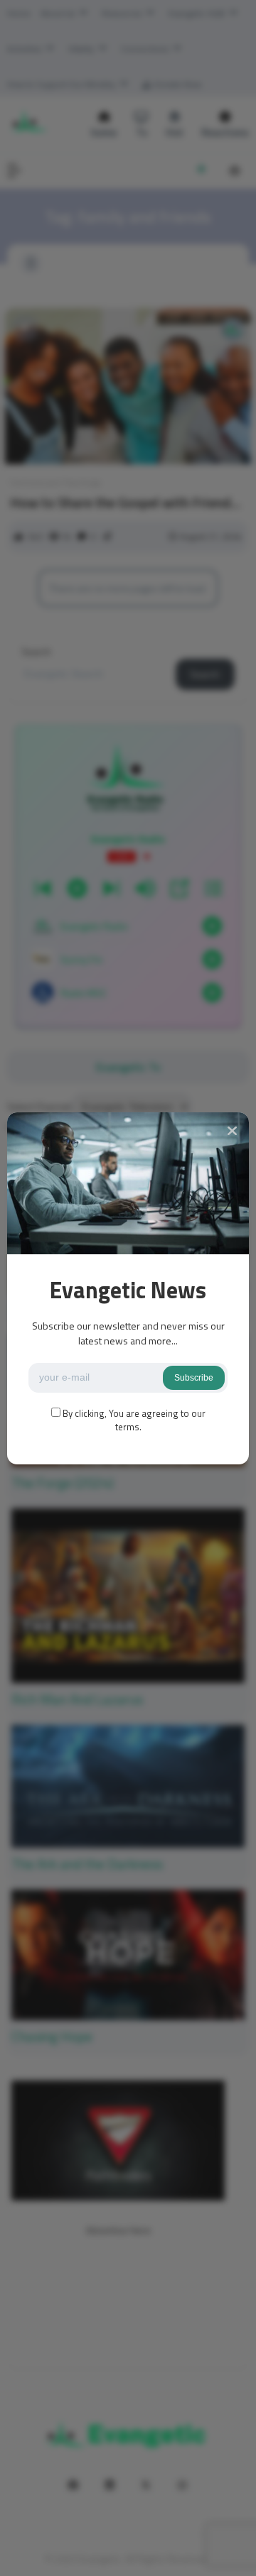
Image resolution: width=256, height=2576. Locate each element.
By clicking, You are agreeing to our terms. (134, 1420)
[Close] (232, 1131)
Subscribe (194, 1378)
